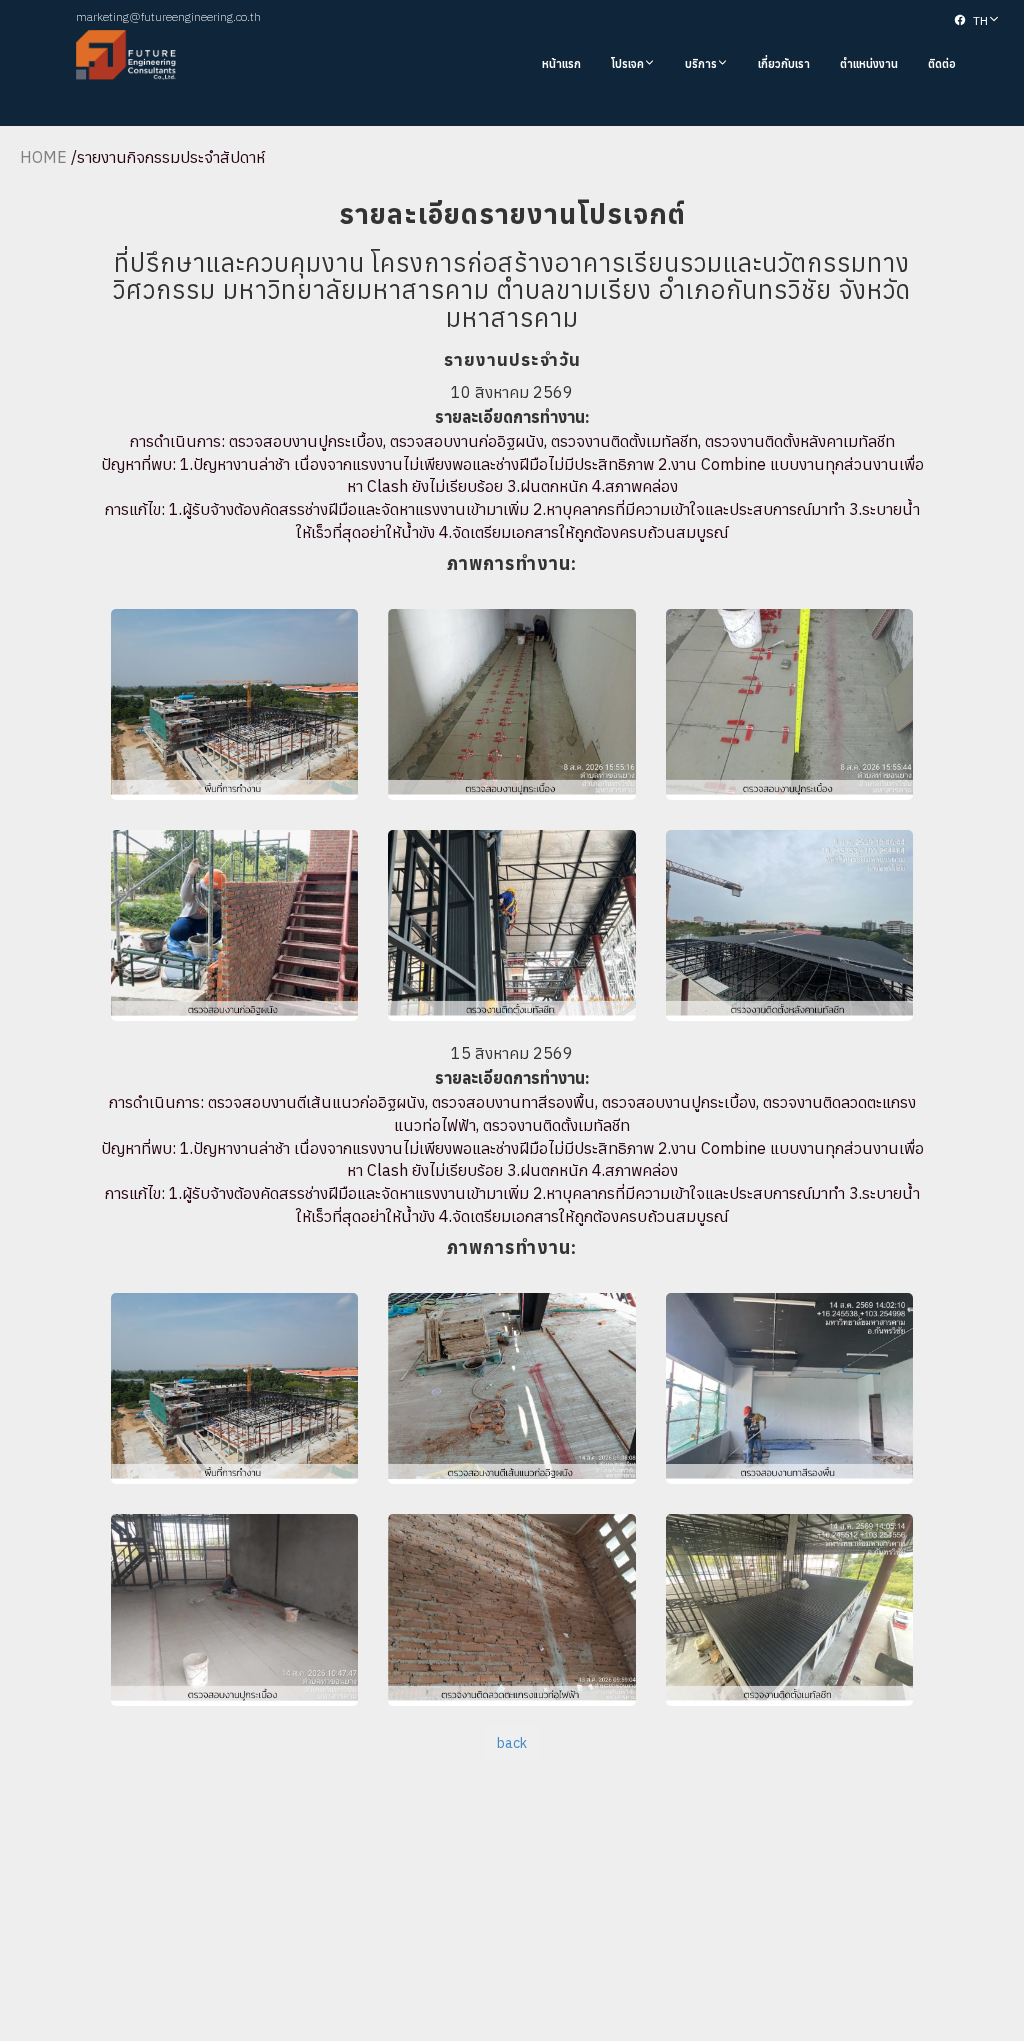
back (512, 1743)
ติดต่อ (942, 64)
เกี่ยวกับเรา (784, 64)
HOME (43, 157)
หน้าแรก (561, 64)
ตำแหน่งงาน (869, 64)
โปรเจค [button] (627, 64)
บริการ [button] (701, 64)
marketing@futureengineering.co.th (168, 16)
